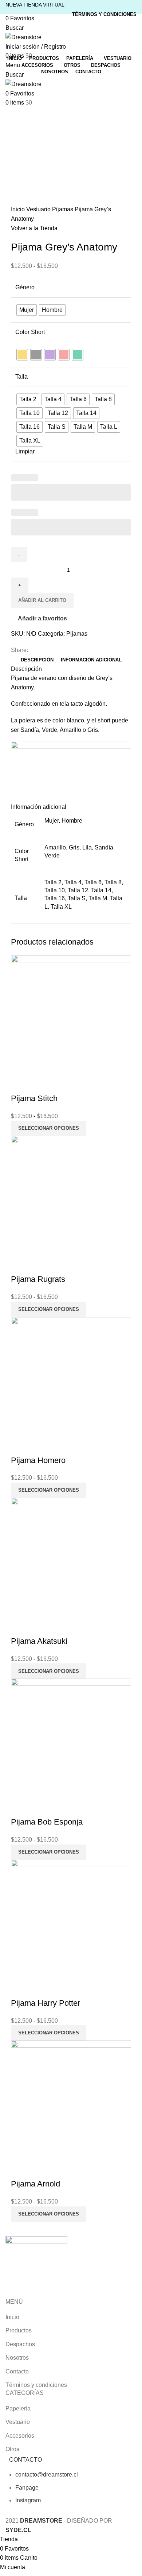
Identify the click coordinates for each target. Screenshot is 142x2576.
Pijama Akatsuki (39, 1641)
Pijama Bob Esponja (47, 1822)
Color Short (30, 332)
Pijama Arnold (35, 2184)
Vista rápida (20, 1084)
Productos (19, 2330)
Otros (12, 2449)
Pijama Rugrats (38, 1279)
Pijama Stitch (34, 1098)
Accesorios (20, 2436)
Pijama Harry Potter (46, 2003)
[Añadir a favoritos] (40, 1084)
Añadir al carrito (42, 600)
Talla (21, 377)
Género (25, 287)
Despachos (20, 2344)
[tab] (37, 660)
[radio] (27, 310)
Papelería (18, 2408)
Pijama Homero (38, 1460)
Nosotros (17, 2358)
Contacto (17, 2371)
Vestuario (39, 209)
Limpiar (25, 451)
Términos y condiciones (36, 2385)
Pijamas (63, 209)
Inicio (19, 209)
